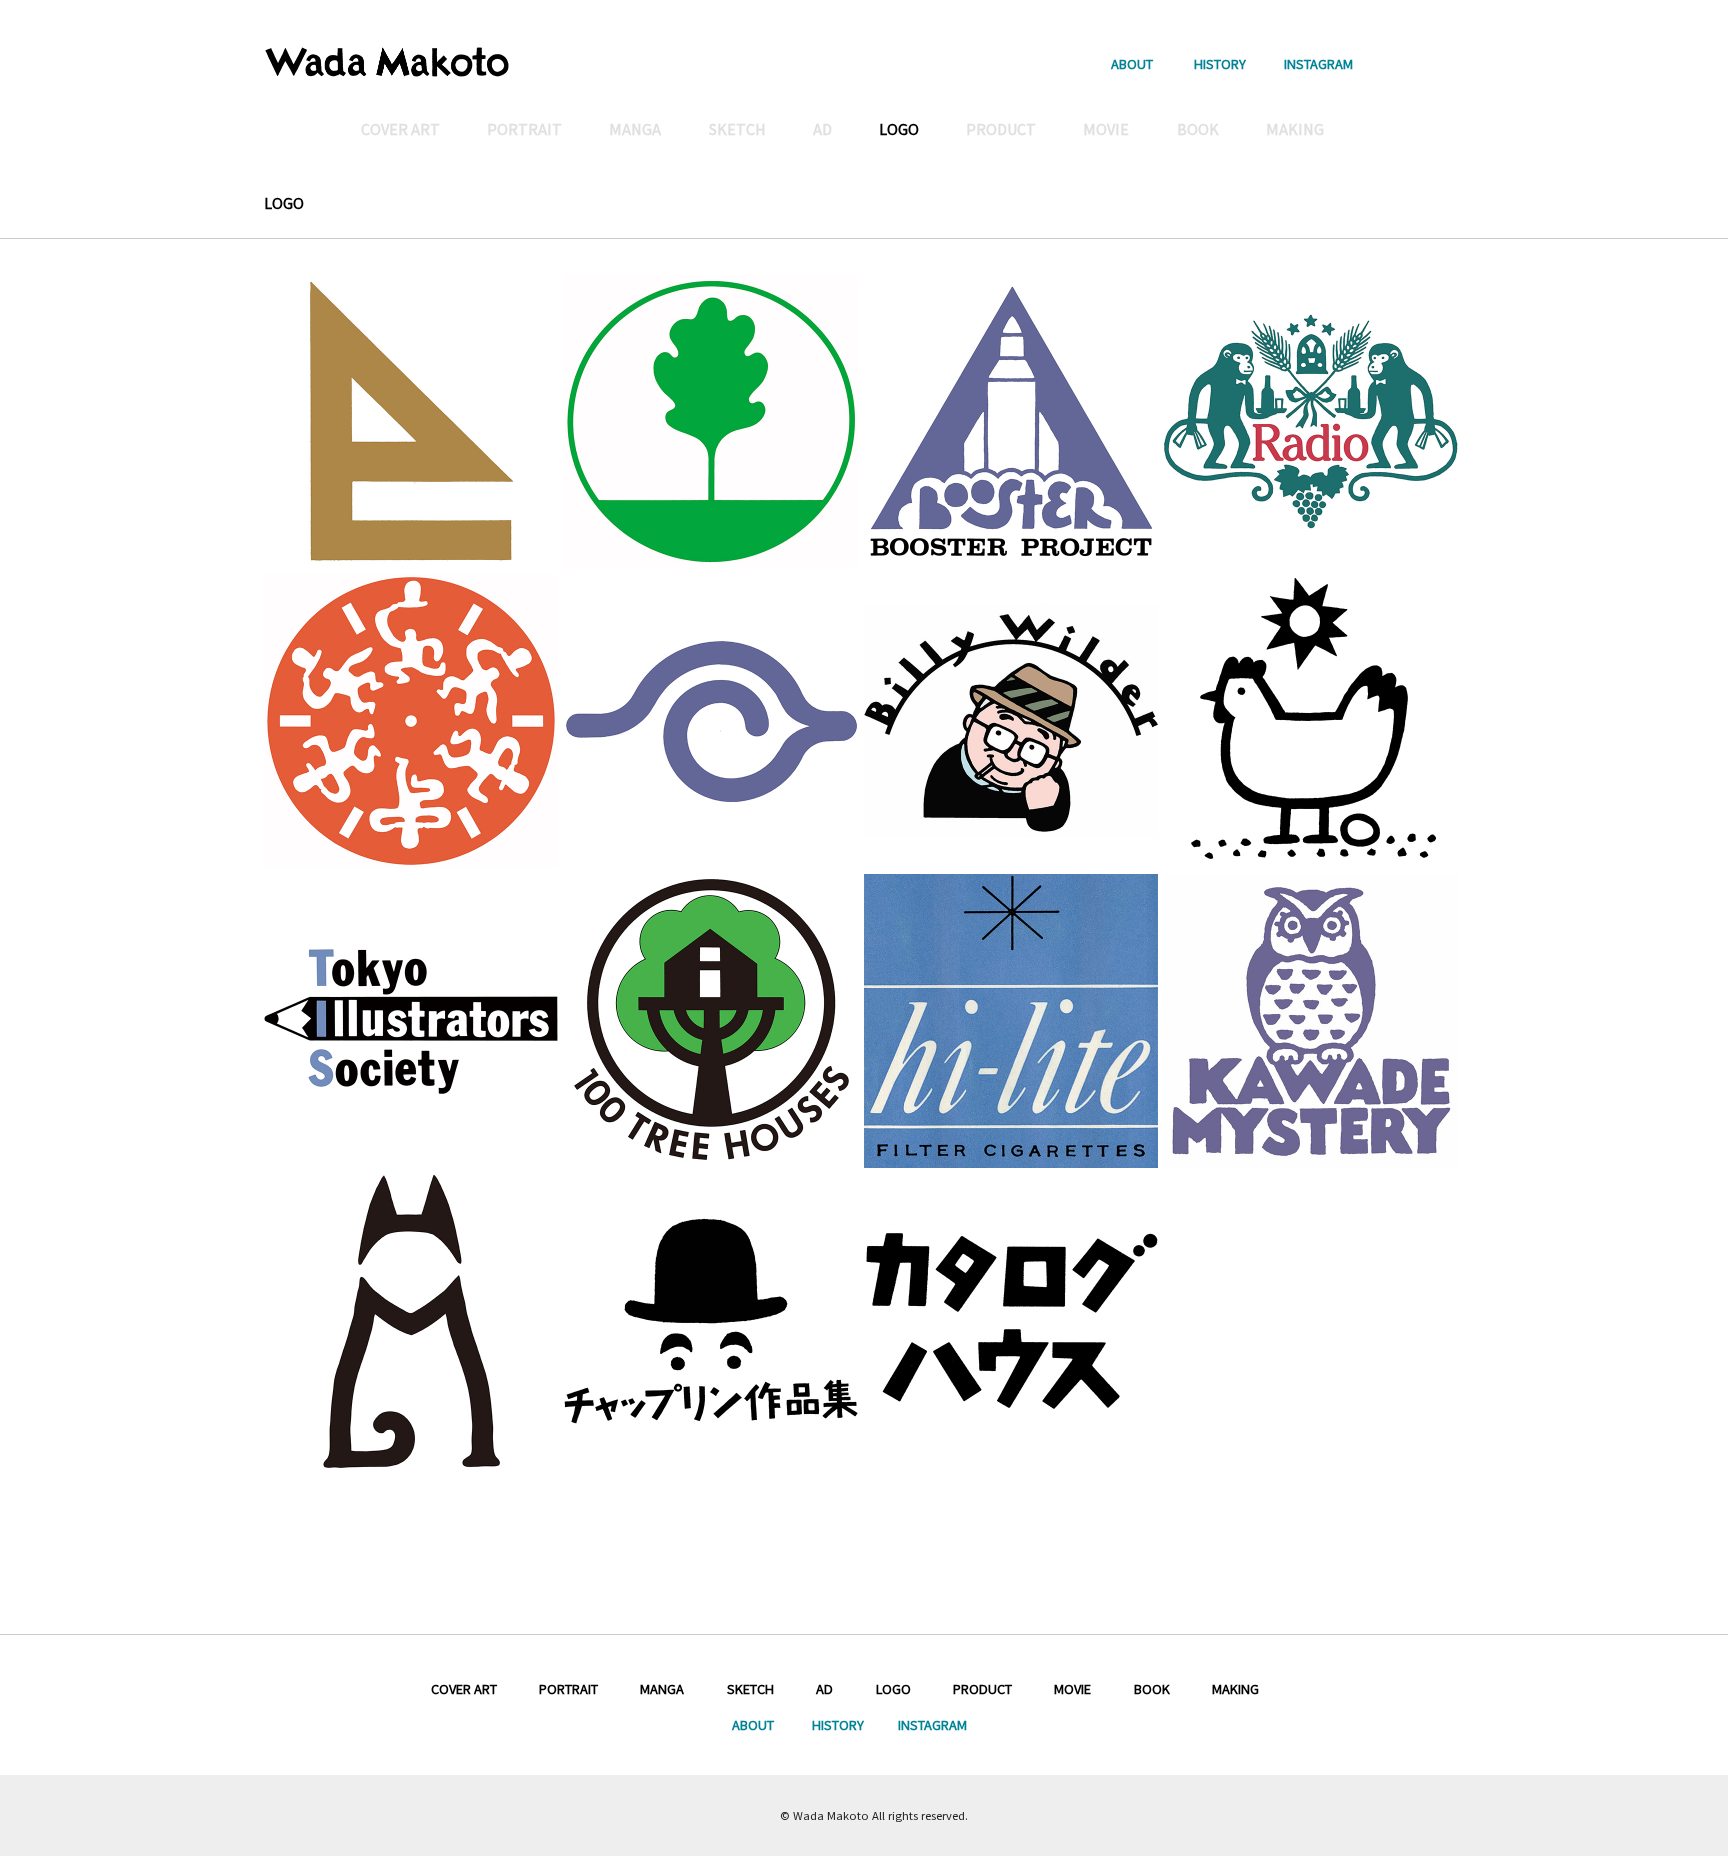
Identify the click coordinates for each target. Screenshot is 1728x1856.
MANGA (662, 1689)
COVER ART (464, 1689)
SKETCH (750, 1689)
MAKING (1235, 1689)
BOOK (1152, 1689)
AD (824, 1689)
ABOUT (1132, 62)
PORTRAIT (568, 1689)
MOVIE (1072, 1689)
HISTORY (1220, 62)
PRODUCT (982, 1689)
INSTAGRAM (1318, 62)
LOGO (893, 1689)
